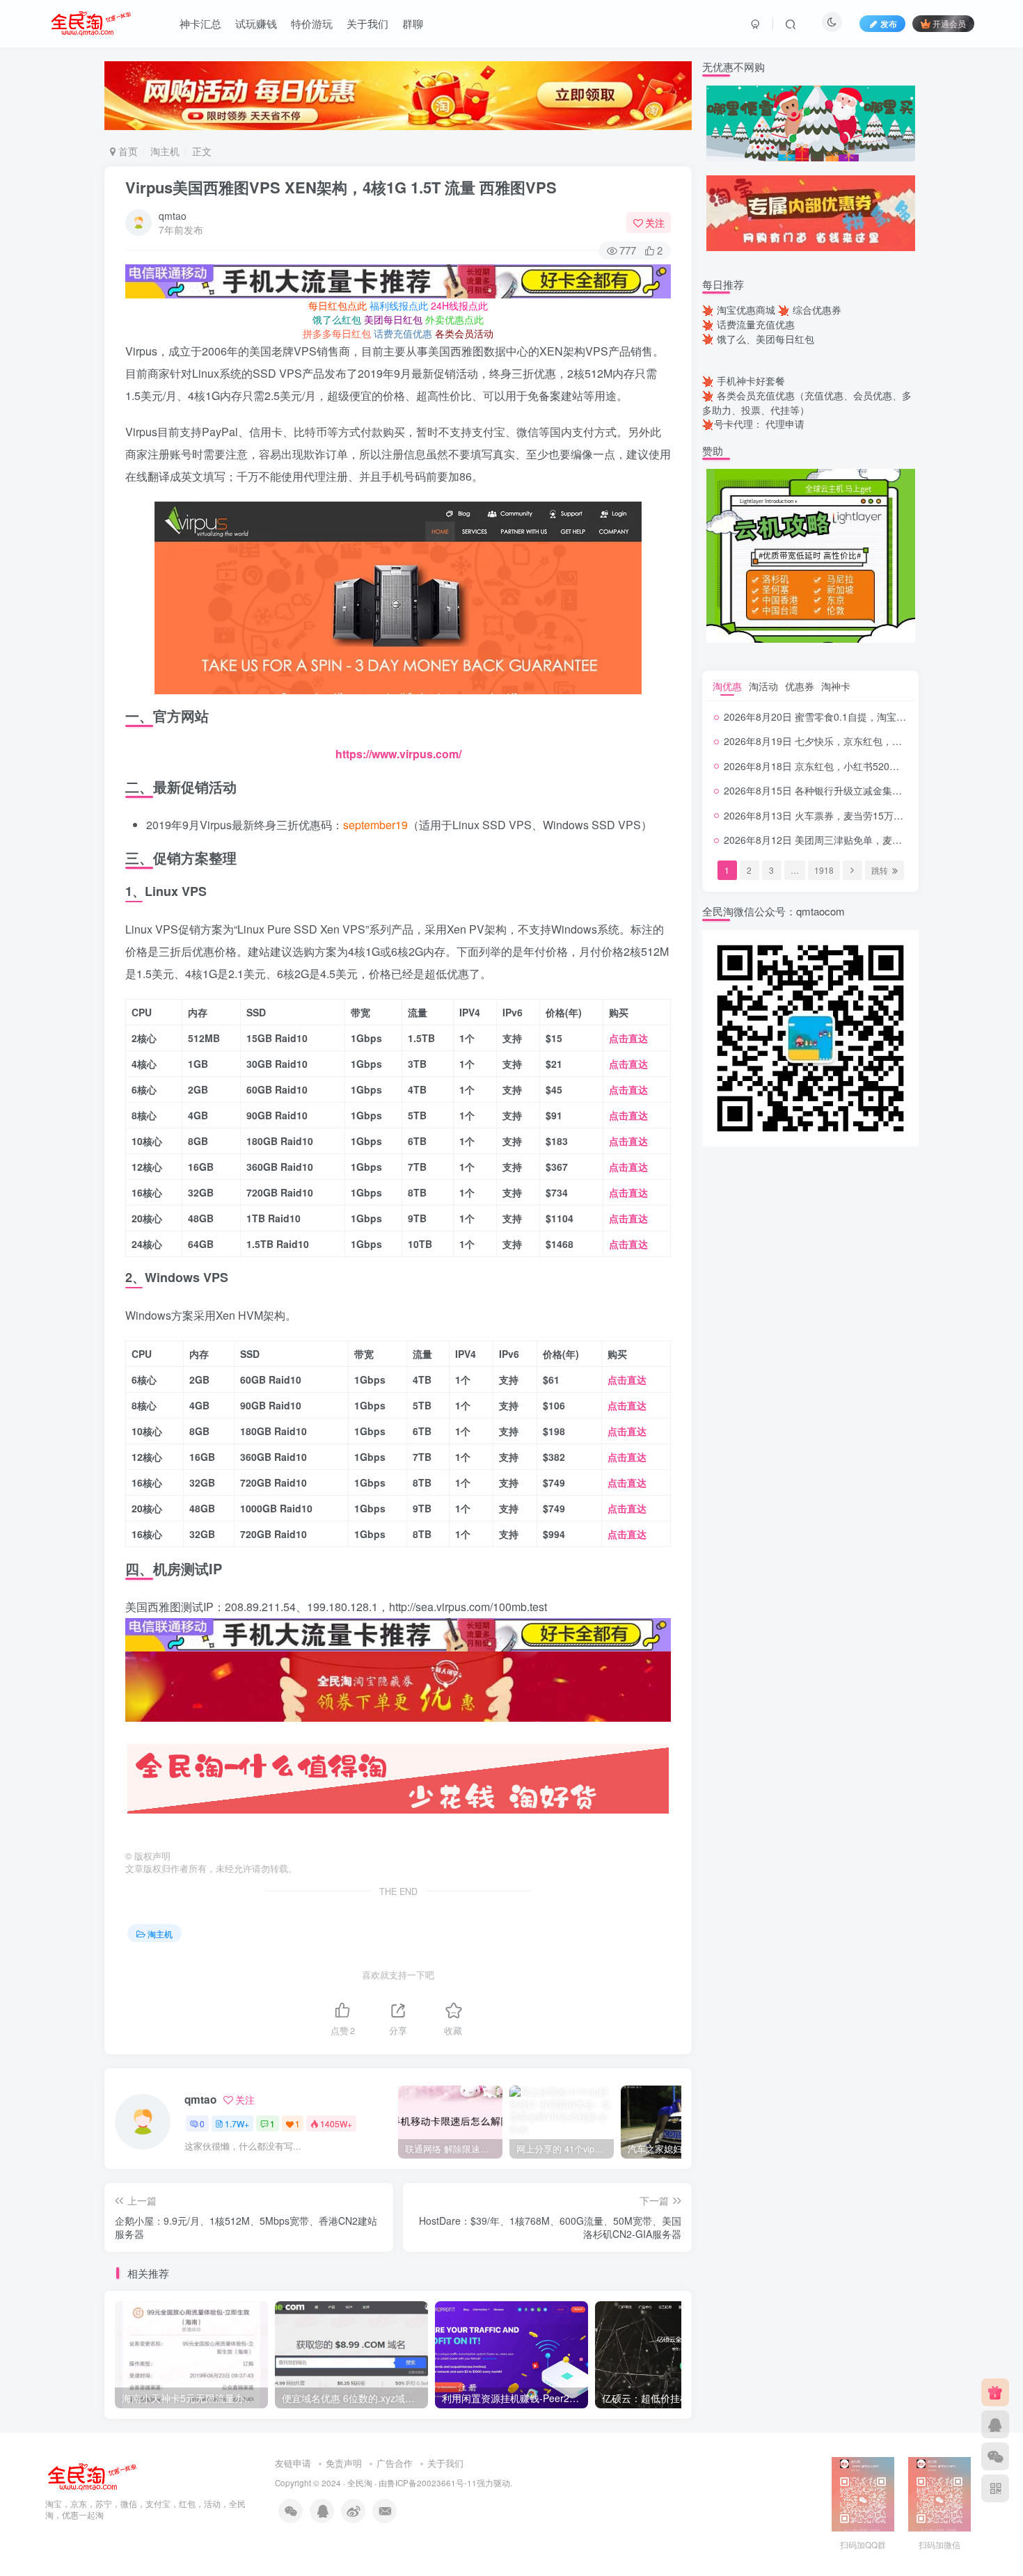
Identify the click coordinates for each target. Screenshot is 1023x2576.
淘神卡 (836, 686)
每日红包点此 (338, 305)
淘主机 (165, 151)
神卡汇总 (200, 23)
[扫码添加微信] (995, 2456)
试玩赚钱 (256, 23)
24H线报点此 (459, 305)
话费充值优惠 (403, 333)
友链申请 (293, 2463)
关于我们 (367, 23)
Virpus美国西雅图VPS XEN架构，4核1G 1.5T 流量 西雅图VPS (341, 187)
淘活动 (763, 686)
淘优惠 (727, 686)
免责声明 (344, 2463)
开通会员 (949, 23)
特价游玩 (312, 23)
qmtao (173, 216)
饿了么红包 (337, 319)
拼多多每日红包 (337, 333)
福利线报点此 (399, 305)
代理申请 (785, 424)
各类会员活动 (464, 333)
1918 (824, 870)
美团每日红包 (393, 319)
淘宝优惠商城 (746, 310)
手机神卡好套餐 (751, 381)
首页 (127, 151)
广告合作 (395, 2463)
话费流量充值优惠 (756, 324)
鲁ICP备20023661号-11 (432, 2483)
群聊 (413, 23)
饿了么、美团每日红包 (766, 339)
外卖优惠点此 (454, 319)
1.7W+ (237, 2123)
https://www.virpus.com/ (398, 754)
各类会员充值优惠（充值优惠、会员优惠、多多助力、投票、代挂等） (807, 402)
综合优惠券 (817, 310)
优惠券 (800, 686)
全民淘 (360, 2483)
